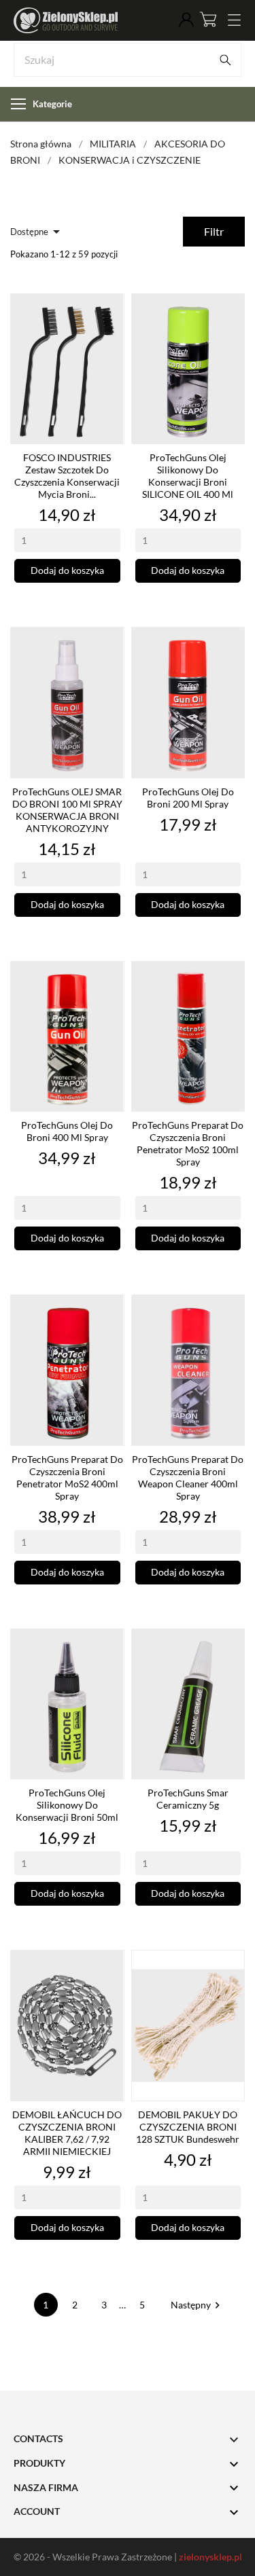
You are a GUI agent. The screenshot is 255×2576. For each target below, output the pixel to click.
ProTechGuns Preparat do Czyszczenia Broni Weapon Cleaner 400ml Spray (188, 1477)
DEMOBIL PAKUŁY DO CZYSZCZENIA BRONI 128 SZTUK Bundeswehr (188, 2127)
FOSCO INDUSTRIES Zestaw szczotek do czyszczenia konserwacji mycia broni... (67, 476)
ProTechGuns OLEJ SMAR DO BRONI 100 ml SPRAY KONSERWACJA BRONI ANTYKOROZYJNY (67, 810)
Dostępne (37, 232)
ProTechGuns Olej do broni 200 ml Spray (188, 798)
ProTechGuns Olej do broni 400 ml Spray (67, 1131)
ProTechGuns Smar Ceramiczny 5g (188, 1799)
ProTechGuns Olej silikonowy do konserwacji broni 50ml (67, 1805)
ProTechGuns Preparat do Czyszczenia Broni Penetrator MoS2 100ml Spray (188, 1143)
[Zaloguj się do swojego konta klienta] (186, 20)
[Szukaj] (225, 60)
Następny (197, 2305)
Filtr (214, 231)
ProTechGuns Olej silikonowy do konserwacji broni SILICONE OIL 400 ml (188, 476)
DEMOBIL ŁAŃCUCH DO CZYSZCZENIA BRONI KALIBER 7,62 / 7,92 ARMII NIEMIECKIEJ (67, 2133)
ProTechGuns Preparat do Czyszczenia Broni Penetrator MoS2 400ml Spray (67, 1477)
